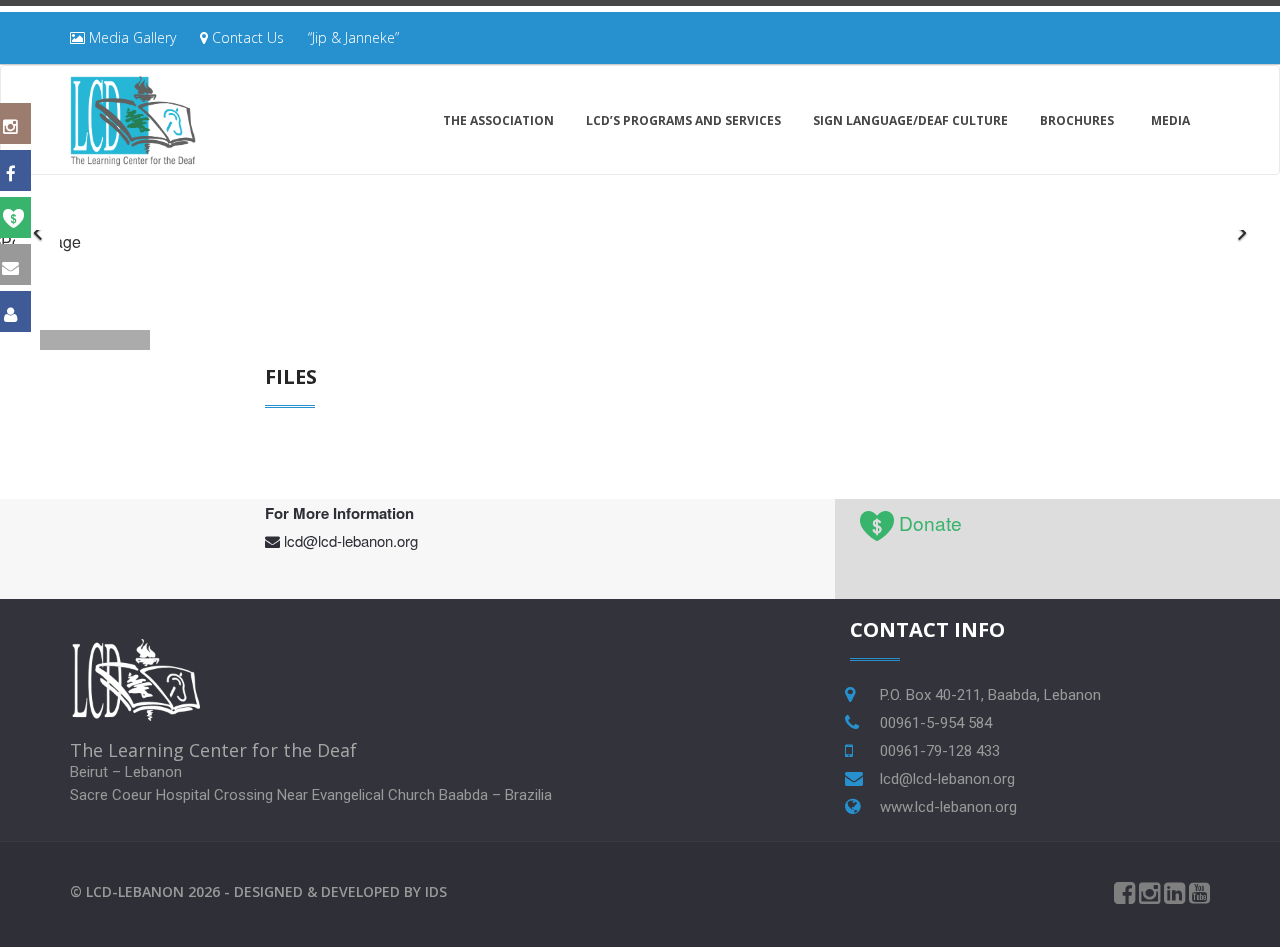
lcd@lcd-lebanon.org (351, 540)
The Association (498, 120)
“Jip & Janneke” (353, 37)
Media (1170, 120)
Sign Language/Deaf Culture (910, 120)
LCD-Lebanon (135, 891)
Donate (930, 522)
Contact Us (246, 37)
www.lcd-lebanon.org (948, 807)
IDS (436, 891)
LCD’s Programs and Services (683, 120)
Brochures (1077, 120)
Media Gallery (130, 37)
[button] (1242, 230)
